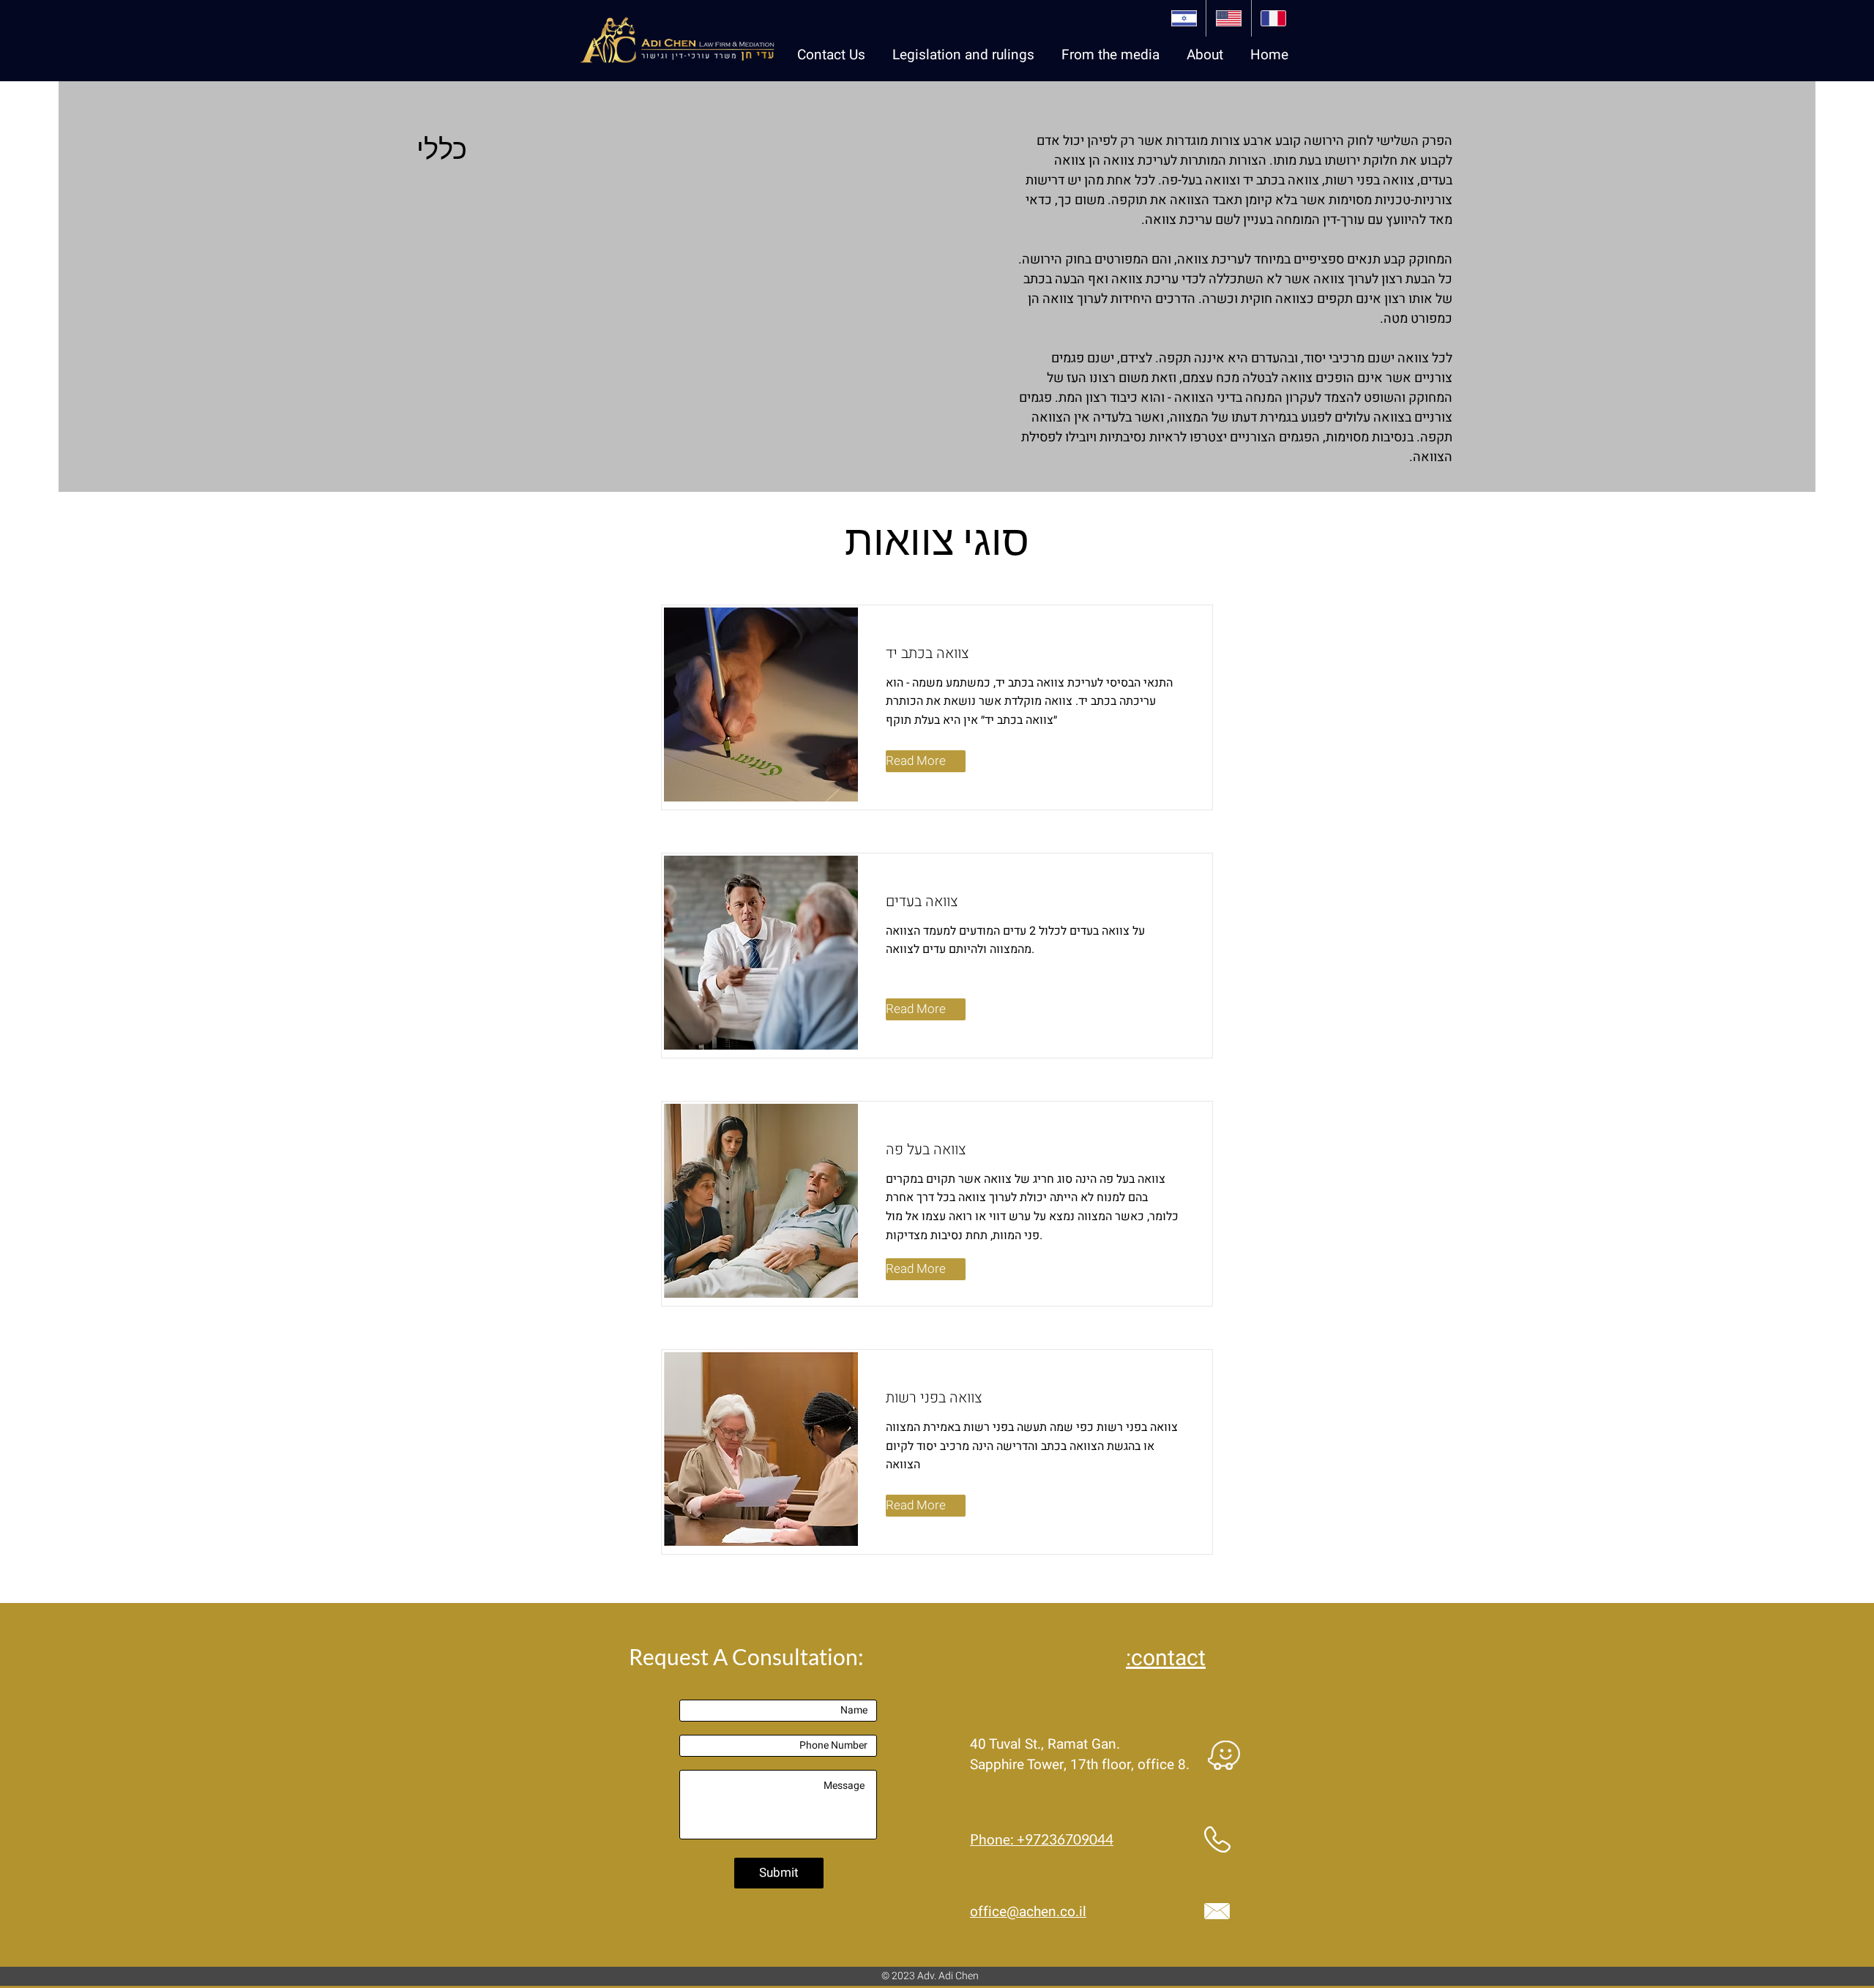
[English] (1228, 18)
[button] (1104, 55)
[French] (1273, 18)
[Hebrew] (1184, 18)
